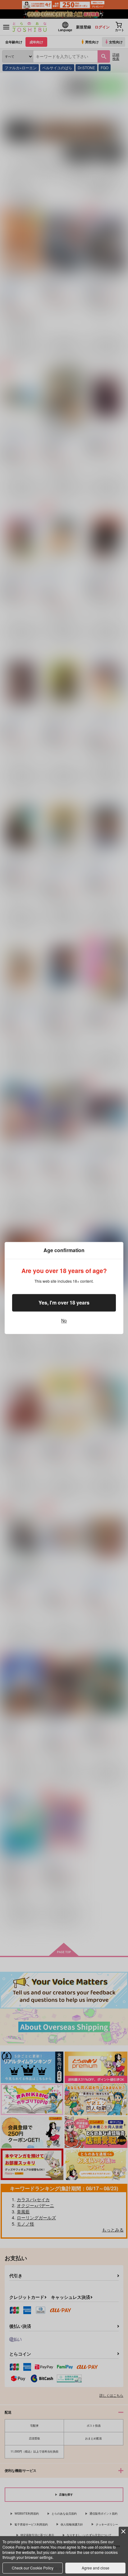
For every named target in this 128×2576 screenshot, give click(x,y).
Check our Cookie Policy (33, 2568)
